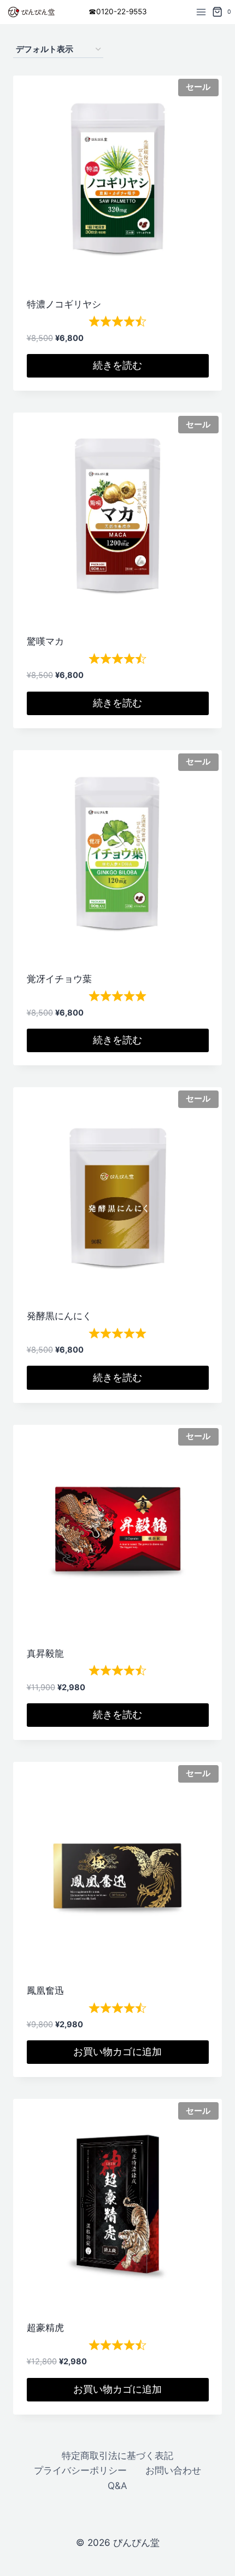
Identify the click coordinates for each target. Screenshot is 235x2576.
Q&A (117, 2486)
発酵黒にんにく (59, 1316)
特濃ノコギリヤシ (64, 304)
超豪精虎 (45, 2328)
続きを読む (117, 365)
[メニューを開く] (201, 12)
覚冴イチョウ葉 (59, 979)
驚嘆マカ (45, 641)
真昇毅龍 (45, 1653)
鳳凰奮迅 (45, 1991)
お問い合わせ (173, 2470)
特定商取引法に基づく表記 (117, 2456)
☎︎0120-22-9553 (118, 11)
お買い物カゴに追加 (117, 2052)
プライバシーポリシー (80, 2470)
